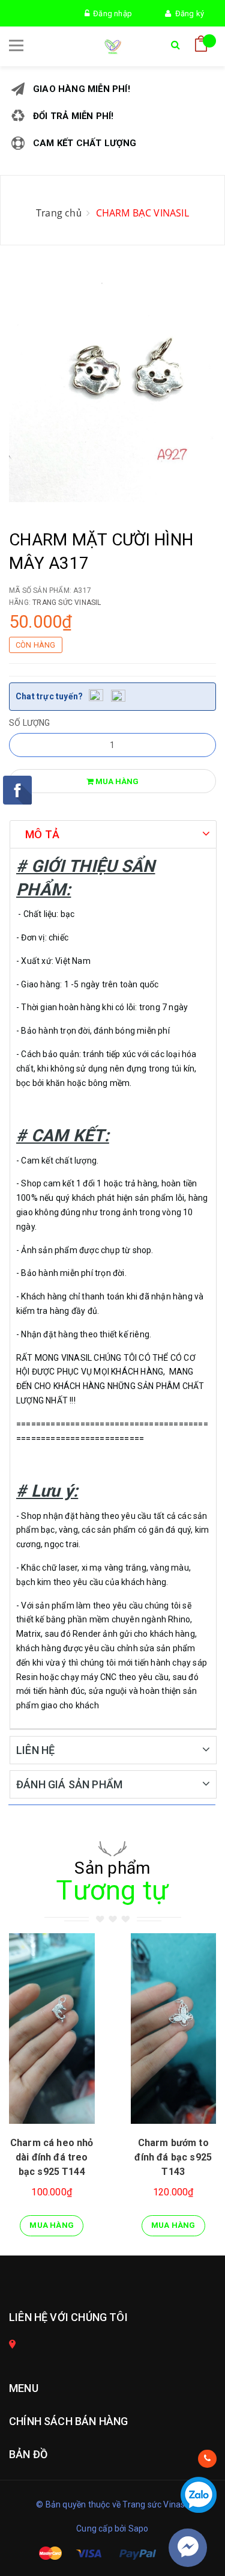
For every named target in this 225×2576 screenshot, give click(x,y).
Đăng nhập (111, 14)
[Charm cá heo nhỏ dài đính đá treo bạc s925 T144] (52, 2029)
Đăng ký (187, 14)
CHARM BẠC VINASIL (142, 213)
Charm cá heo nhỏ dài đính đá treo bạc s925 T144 (52, 2157)
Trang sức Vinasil (67, 603)
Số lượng (30, 723)
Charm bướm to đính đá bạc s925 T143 (173, 2157)
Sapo (139, 2528)
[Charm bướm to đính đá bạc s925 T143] (174, 2029)
